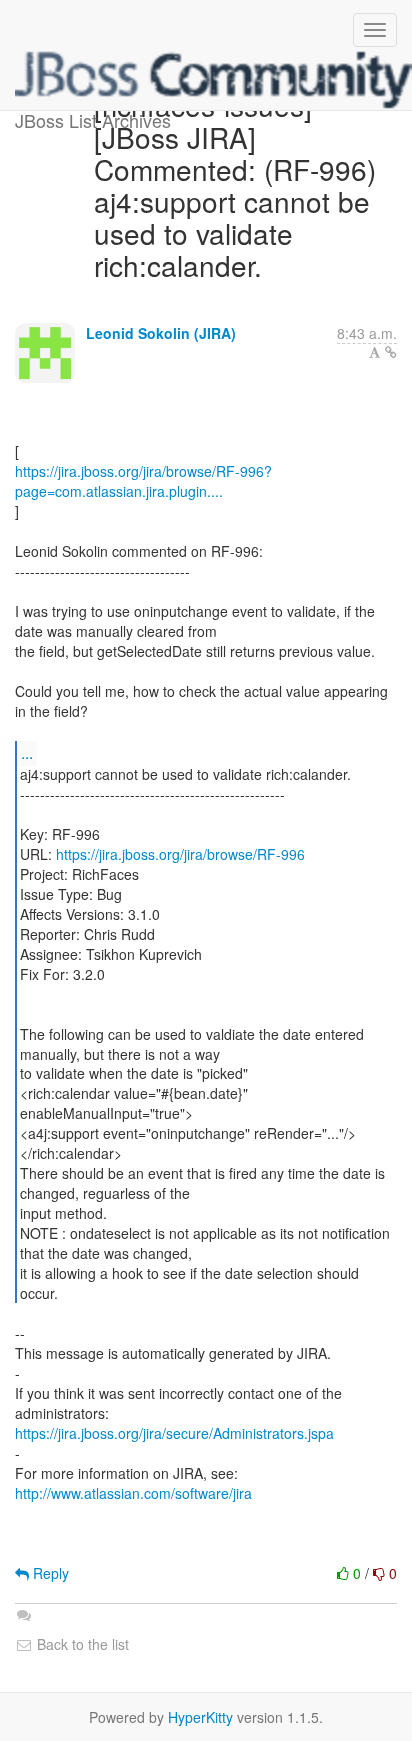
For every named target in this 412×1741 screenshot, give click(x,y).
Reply (49, 1573)
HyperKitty (200, 1717)
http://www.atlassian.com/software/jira (133, 1493)
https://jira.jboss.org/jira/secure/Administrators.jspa (174, 1433)
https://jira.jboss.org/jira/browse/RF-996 (180, 854)
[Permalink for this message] (391, 352)
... (27, 752)
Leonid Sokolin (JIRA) (161, 333)
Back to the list (81, 1644)
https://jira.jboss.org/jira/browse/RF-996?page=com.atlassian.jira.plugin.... (143, 481)
